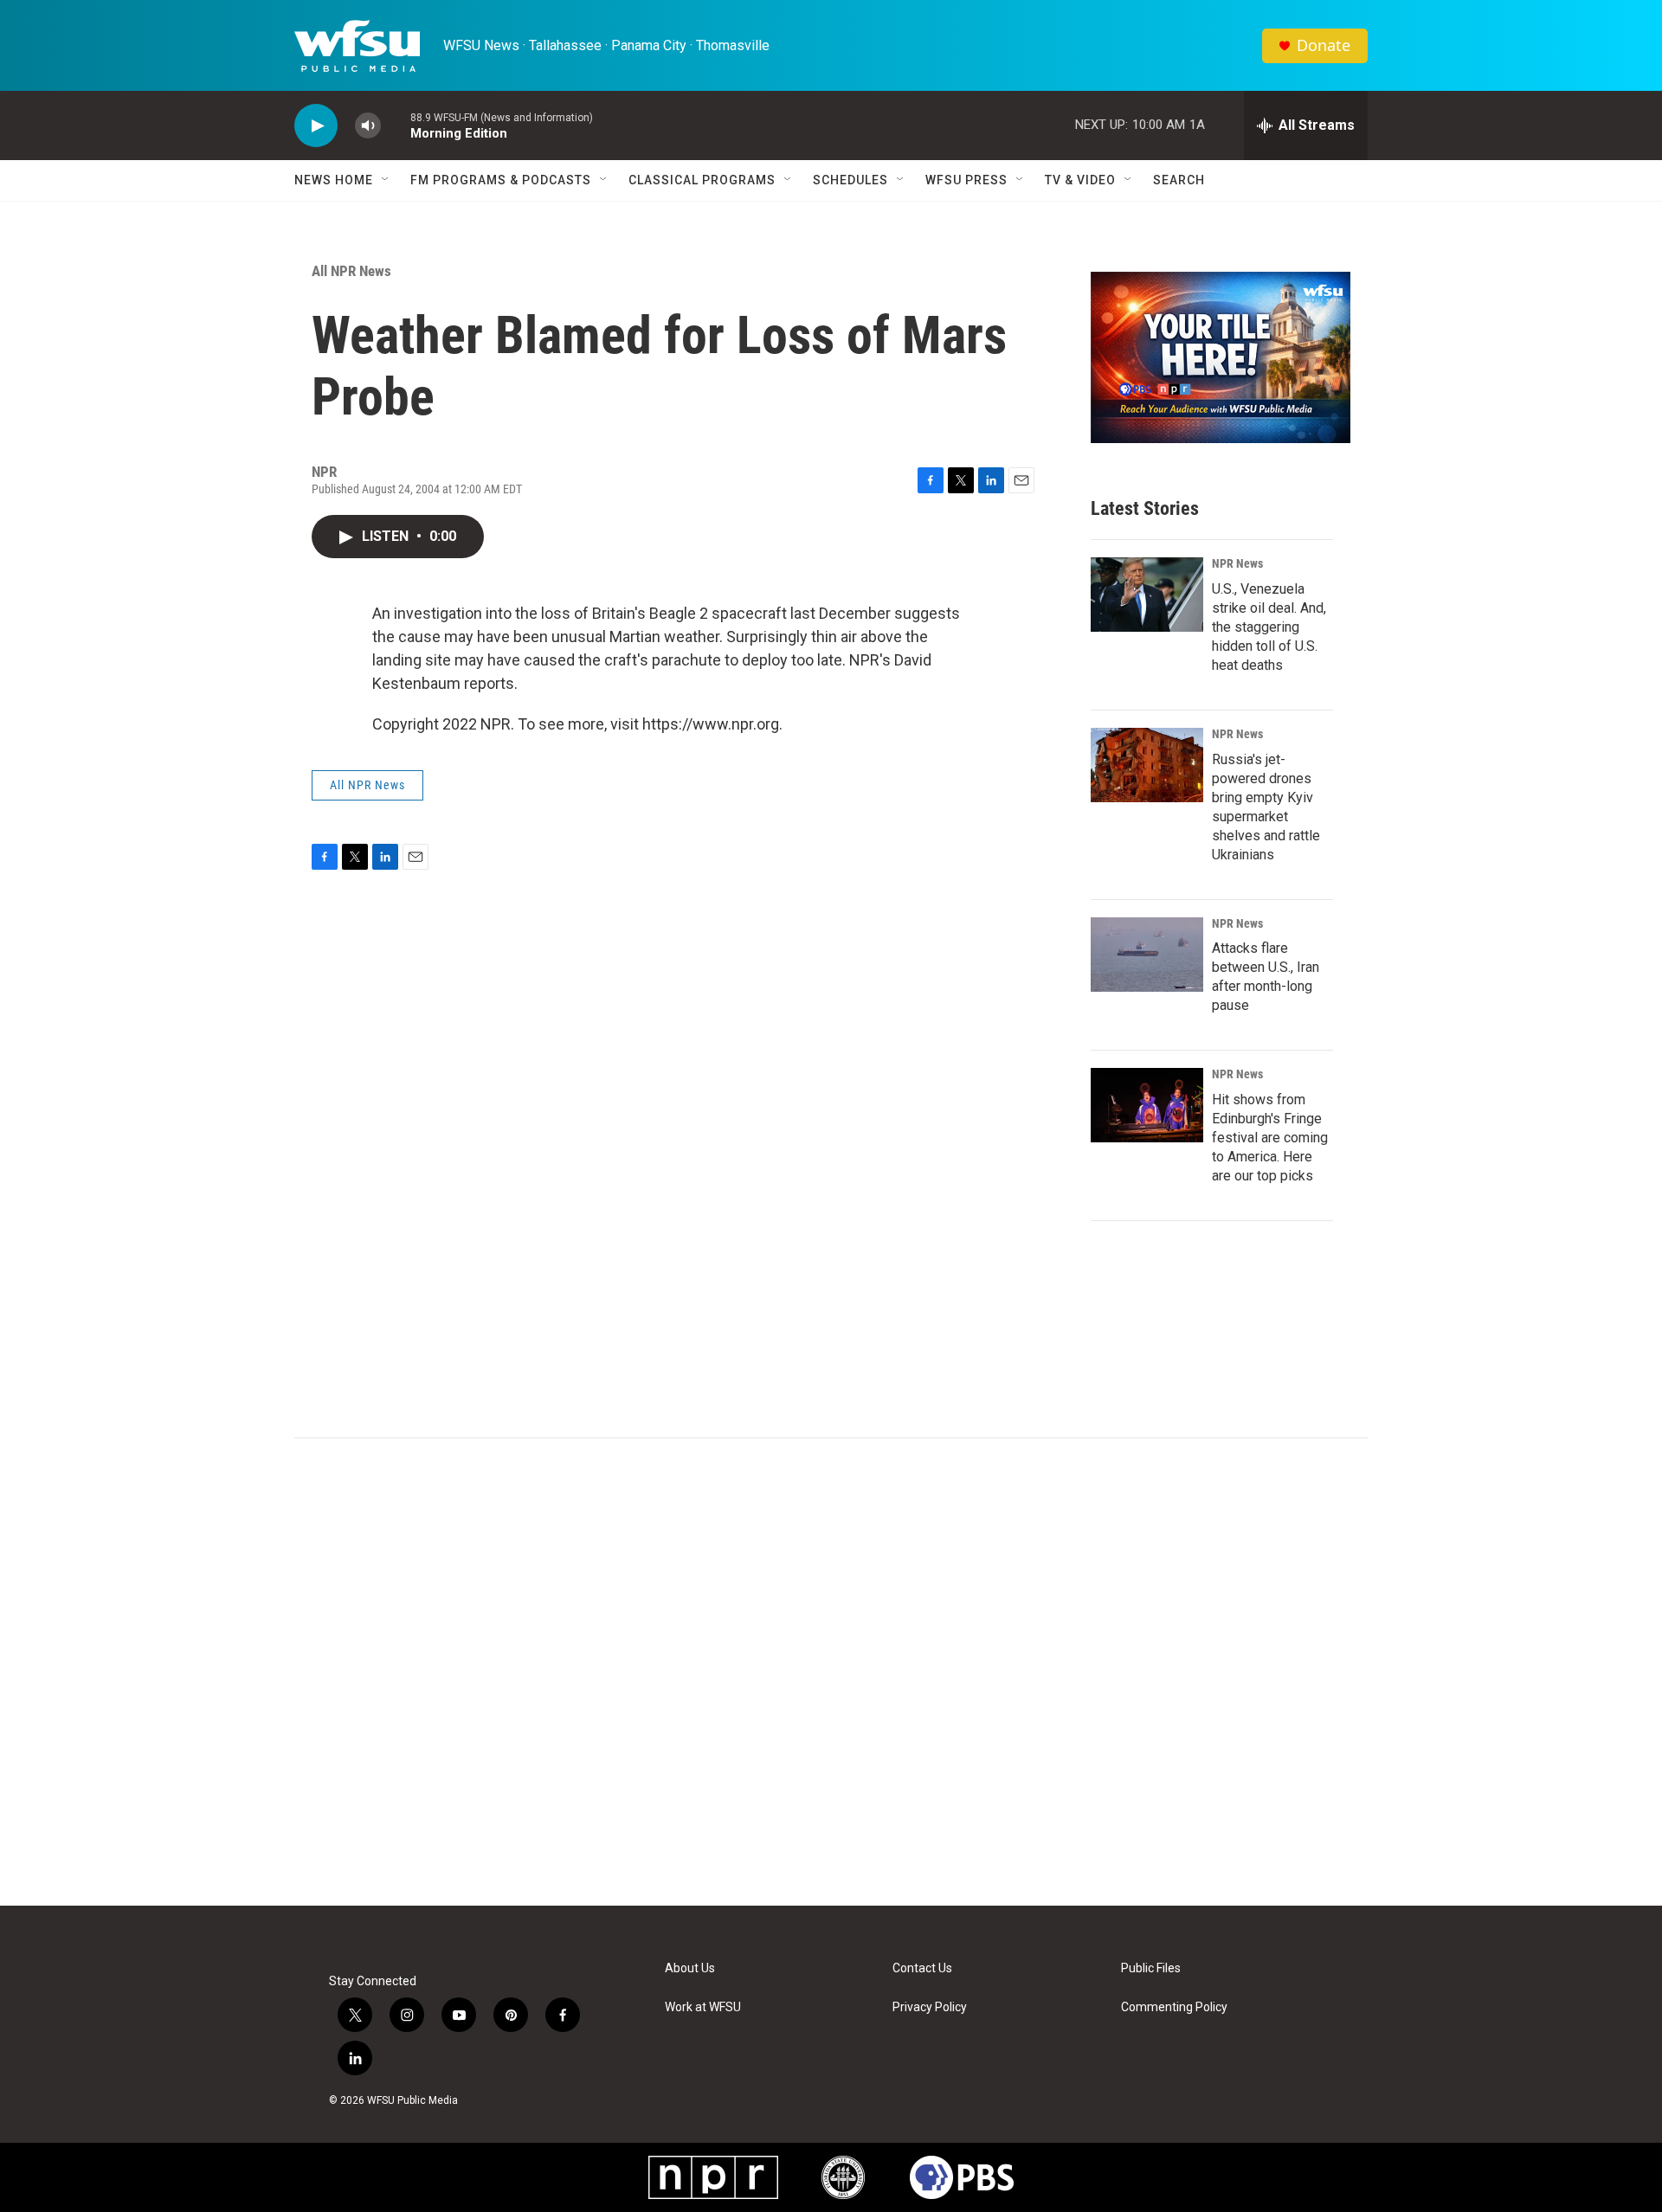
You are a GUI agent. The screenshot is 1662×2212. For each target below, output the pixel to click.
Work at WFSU (703, 2007)
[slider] (396, 125)
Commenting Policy (1174, 2007)
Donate (1324, 45)
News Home (334, 180)
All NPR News (351, 271)
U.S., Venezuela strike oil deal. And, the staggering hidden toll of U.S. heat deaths (1269, 627)
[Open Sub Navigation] (386, 180)
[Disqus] (831, 1672)
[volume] (368, 126)
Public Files (1151, 1968)
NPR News (1237, 563)
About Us (690, 1968)
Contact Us (922, 1968)
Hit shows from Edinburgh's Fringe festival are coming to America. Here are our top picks (1270, 1138)
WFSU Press (966, 180)
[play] (316, 126)
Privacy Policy (930, 2007)
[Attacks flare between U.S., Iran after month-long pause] (1147, 955)
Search (1179, 180)
